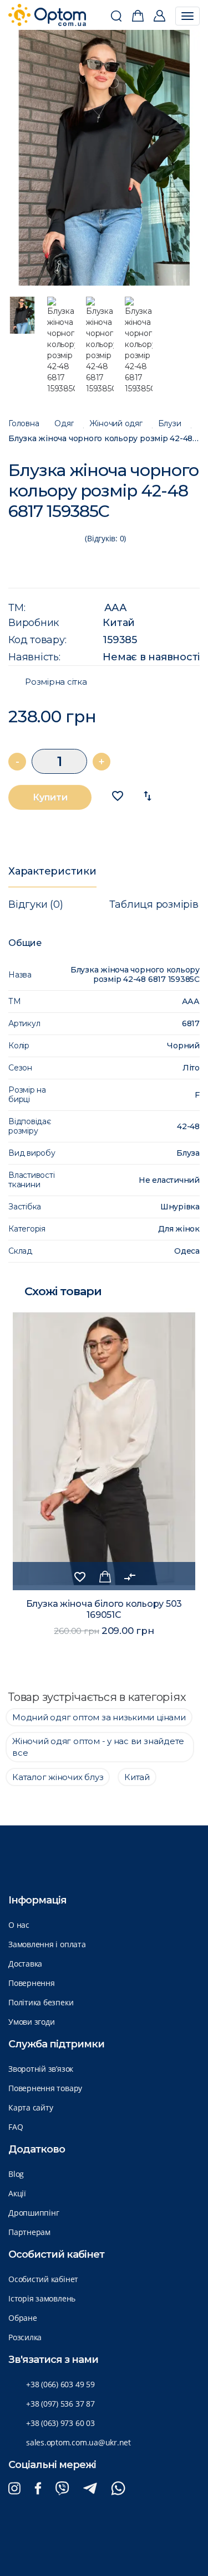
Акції (17, 2193)
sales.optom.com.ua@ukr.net (78, 2442)
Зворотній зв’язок (41, 2069)
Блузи (170, 424)
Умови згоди (31, 2022)
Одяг (64, 424)
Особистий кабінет (43, 2279)
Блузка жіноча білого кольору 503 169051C (104, 1609)
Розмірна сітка (56, 682)
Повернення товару (45, 2088)
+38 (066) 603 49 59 (60, 2384)
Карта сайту (31, 2107)
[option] (104, 158)
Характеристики (52, 871)
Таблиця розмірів (154, 904)
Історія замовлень (42, 2298)
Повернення (32, 1983)
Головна (24, 424)
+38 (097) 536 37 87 (60, 2404)
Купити (50, 797)
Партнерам (29, 2232)
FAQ (16, 2127)
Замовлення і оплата (47, 1944)
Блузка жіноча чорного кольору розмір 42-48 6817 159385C (104, 439)
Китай (119, 623)
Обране (23, 2318)
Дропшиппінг (34, 2213)
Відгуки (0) (35, 904)
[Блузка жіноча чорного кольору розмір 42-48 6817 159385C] (104, 158)
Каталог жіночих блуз (58, 1777)
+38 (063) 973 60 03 (60, 2423)
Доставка (25, 1964)
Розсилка (25, 2337)
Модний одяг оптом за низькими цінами (99, 1717)
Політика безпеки (41, 2002)
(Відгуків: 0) (105, 538)
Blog (16, 2174)
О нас (19, 1925)
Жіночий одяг (116, 424)
